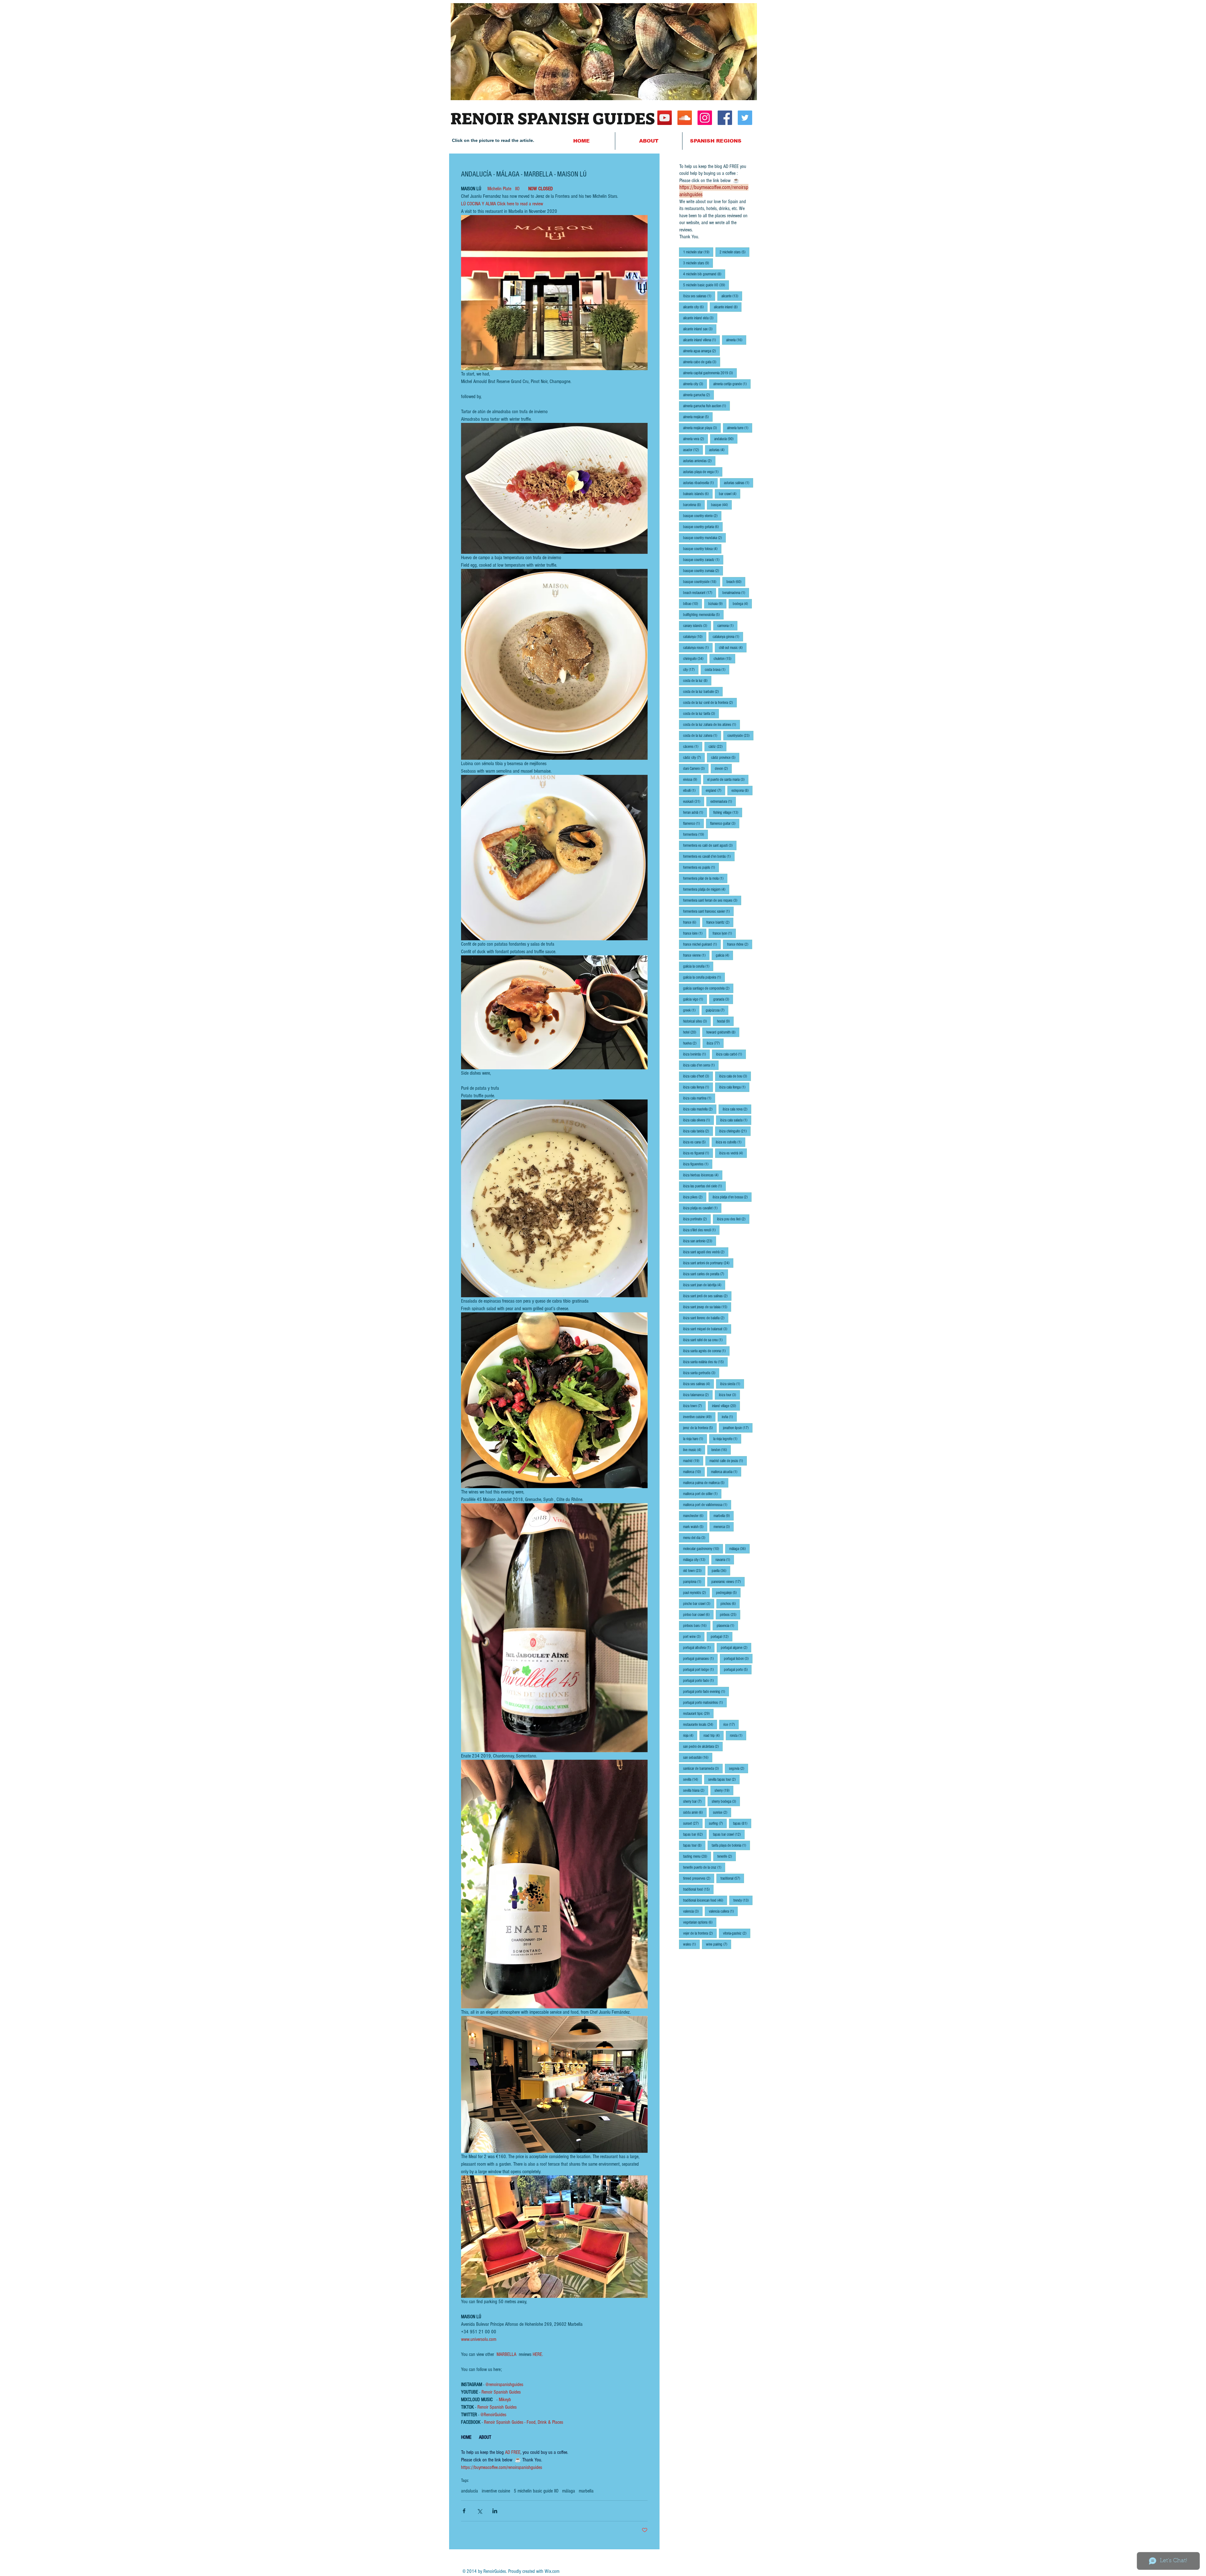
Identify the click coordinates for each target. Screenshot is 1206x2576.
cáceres (693, 746)
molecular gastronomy (703, 1549)
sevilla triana (696, 1790)
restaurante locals (700, 1724)
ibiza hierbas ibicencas (703, 1175)
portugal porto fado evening (706, 1691)
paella (721, 1571)
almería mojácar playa (702, 428)
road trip (714, 1735)
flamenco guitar (725, 823)
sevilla (693, 1779)
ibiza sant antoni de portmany (708, 1263)
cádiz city (694, 757)
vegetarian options (700, 1922)
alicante (732, 296)
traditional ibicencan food (705, 1900)
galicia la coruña (698, 966)
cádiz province (725, 757)
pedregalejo (728, 1593)
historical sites (697, 1021)
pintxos (730, 1615)
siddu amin (695, 1812)
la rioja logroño (727, 1439)
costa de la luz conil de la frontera (710, 702)
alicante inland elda (700, 318)
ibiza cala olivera (698, 1120)
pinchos (730, 1604)
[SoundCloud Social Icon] (685, 118)
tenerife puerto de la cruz (704, 1867)
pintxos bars (697, 1626)
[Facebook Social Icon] (725, 118)
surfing (718, 1823)
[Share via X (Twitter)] (479, 2511)
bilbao (693, 604)
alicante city (695, 307)
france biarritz (720, 922)
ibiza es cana (696, 1142)
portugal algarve (736, 1647)
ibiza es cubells (731, 1142)
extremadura (723, 801)
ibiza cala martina (699, 1098)
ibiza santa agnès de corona (706, 1351)
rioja (690, 1735)
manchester (695, 1516)
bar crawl (730, 494)
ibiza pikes (695, 1197)
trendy (743, 1900)
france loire (695, 933)
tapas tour (694, 1845)
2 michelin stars (734, 252)
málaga (569, 2491)
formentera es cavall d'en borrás (709, 856)
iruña (729, 1417)
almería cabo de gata (702, 362)
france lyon (724, 933)
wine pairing (719, 1944)
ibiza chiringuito (735, 1131)
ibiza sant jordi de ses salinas (707, 1296)
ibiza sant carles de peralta (706, 1274)
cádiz (717, 746)
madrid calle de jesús (728, 1461)
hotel (692, 1032)
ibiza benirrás (696, 1054)
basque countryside (702, 582)
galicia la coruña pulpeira (704, 977)
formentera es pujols (701, 867)
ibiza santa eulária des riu (705, 1362)
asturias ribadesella (700, 483)
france (692, 922)
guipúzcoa (717, 1010)
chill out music (733, 648)
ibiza (715, 1043)
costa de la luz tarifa (701, 713)
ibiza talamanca (698, 1395)
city (691, 670)
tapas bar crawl (729, 1834)
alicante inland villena (701, 340)
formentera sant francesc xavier (708, 911)
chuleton (724, 659)
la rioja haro (695, 1439)
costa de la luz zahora (702, 735)
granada (723, 999)
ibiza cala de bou (735, 1076)
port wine (694, 1636)
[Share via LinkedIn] (495, 2511)
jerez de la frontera (700, 1428)
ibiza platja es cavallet (702, 1208)
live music (694, 1450)
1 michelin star (698, 252)
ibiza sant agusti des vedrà (706, 1252)
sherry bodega (726, 1801)
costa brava (717, 670)
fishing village (728, 812)
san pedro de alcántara (703, 1746)
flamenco (693, 823)
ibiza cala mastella (700, 1109)
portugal (722, 1636)
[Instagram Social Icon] (705, 118)
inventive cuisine (496, 2491)
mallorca (694, 1472)
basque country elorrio (702, 516)
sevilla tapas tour (724, 1779)
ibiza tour (729, 1395)
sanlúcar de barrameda (703, 1768)
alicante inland (728, 307)
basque (721, 505)
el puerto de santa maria (728, 779)
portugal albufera (699, 1647)
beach (736, 582)
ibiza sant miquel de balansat (707, 1329)
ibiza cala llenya (698, 1087)
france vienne (696, 955)
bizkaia (717, 604)
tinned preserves (699, 1878)
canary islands (697, 626)
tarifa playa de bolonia (731, 1845)
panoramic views (728, 1582)
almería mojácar (698, 417)
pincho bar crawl (699, 1604)
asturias (719, 450)
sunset (693, 1823)
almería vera (695, 439)
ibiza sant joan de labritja (704, 1285)
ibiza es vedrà (733, 1153)
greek (691, 1010)
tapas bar (695, 1834)
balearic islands (698, 494)
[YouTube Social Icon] (665, 118)
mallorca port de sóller (702, 1494)
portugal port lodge (700, 1669)
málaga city (696, 1560)
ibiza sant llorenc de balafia (706, 1318)
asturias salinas (739, 483)
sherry (724, 1790)
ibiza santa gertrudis (701, 1373)
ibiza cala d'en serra (701, 1065)
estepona (742, 790)
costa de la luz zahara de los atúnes (712, 724)
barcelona (694, 505)
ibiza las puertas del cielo (704, 1186)
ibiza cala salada (736, 1120)
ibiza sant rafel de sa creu (705, 1340)
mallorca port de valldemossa (707, 1505)
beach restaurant (700, 593)
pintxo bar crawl (698, 1615)
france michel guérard (702, 944)
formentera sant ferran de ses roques (712, 900)
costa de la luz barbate (703, 691)
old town (694, 1571)
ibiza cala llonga (734, 1087)
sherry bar (694, 1801)
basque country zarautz (703, 560)
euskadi (694, 801)
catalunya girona (728, 637)
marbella (586, 2491)
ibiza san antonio (700, 1241)
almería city (695, 384)
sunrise (722, 1812)
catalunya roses (698, 648)
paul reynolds (696, 1593)
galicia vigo (695, 999)
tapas (742, 1823)
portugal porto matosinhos (705, 1702)
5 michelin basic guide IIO (536, 2491)
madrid (693, 1461)
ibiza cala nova (737, 1109)
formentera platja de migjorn (706, 889)
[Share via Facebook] (464, 2511)
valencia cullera (723, 1911)
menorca (724, 1527)
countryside (740, 735)
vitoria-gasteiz (737, 1933)
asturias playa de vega (703, 472)
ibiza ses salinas (698, 1384)
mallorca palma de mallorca (706, 1483)
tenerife (727, 1856)
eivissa (692, 779)
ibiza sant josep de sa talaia (707, 1307)
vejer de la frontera (700, 1933)
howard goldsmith (723, 1032)
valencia (693, 1911)
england (715, 790)
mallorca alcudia (726, 1472)
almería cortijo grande (732, 384)
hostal (725, 1021)
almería (736, 340)
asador (693, 450)
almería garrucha (698, 395)
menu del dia (696, 1538)
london (721, 1450)
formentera (695, 834)
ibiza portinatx (697, 1219)
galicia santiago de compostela (708, 988)
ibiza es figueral (698, 1153)
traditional (732, 1878)
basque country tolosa (702, 549)
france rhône (740, 944)
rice (731, 1724)
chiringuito (695, 659)
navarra (725, 1560)
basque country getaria (703, 527)
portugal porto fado (700, 1680)
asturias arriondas (699, 461)
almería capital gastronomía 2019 (710, 373)
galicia (724, 955)
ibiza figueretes (698, 1164)
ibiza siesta (732, 1384)
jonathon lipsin (738, 1428)
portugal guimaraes (700, 1658)
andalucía (470, 2491)
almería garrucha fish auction (706, 406)
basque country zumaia (703, 571)
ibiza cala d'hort (698, 1076)
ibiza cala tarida (698, 1131)
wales (691, 1944)
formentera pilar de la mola (705, 878)
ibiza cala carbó (731, 1054)
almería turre (740, 428)
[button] (716, 141)
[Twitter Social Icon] (745, 118)
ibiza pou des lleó (733, 1219)
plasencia (727, 1626)
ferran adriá (695, 812)
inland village (726, 1406)
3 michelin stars (698, 263)
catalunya (695, 637)
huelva (692, 1043)
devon (723, 768)
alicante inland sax (700, 329)
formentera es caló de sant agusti (710, 845)
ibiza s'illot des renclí (701, 1230)
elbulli (691, 790)
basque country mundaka (704, 538)
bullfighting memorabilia (703, 615)
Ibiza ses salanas (699, 296)
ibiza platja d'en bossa (732, 1197)
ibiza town (694, 1406)
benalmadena (736, 593)
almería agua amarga (701, 351)
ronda (738, 1735)
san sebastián (698, 1757)
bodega (742, 604)
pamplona (694, 1582)
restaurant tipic (698, 1713)
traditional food (698, 1889)
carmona (727, 626)
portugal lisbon (738, 1658)
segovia (739, 1768)
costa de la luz (697, 680)
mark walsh (695, 1527)
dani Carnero (696, 768)
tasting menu (697, 1856)
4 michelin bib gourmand (704, 274)
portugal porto (738, 1669)
